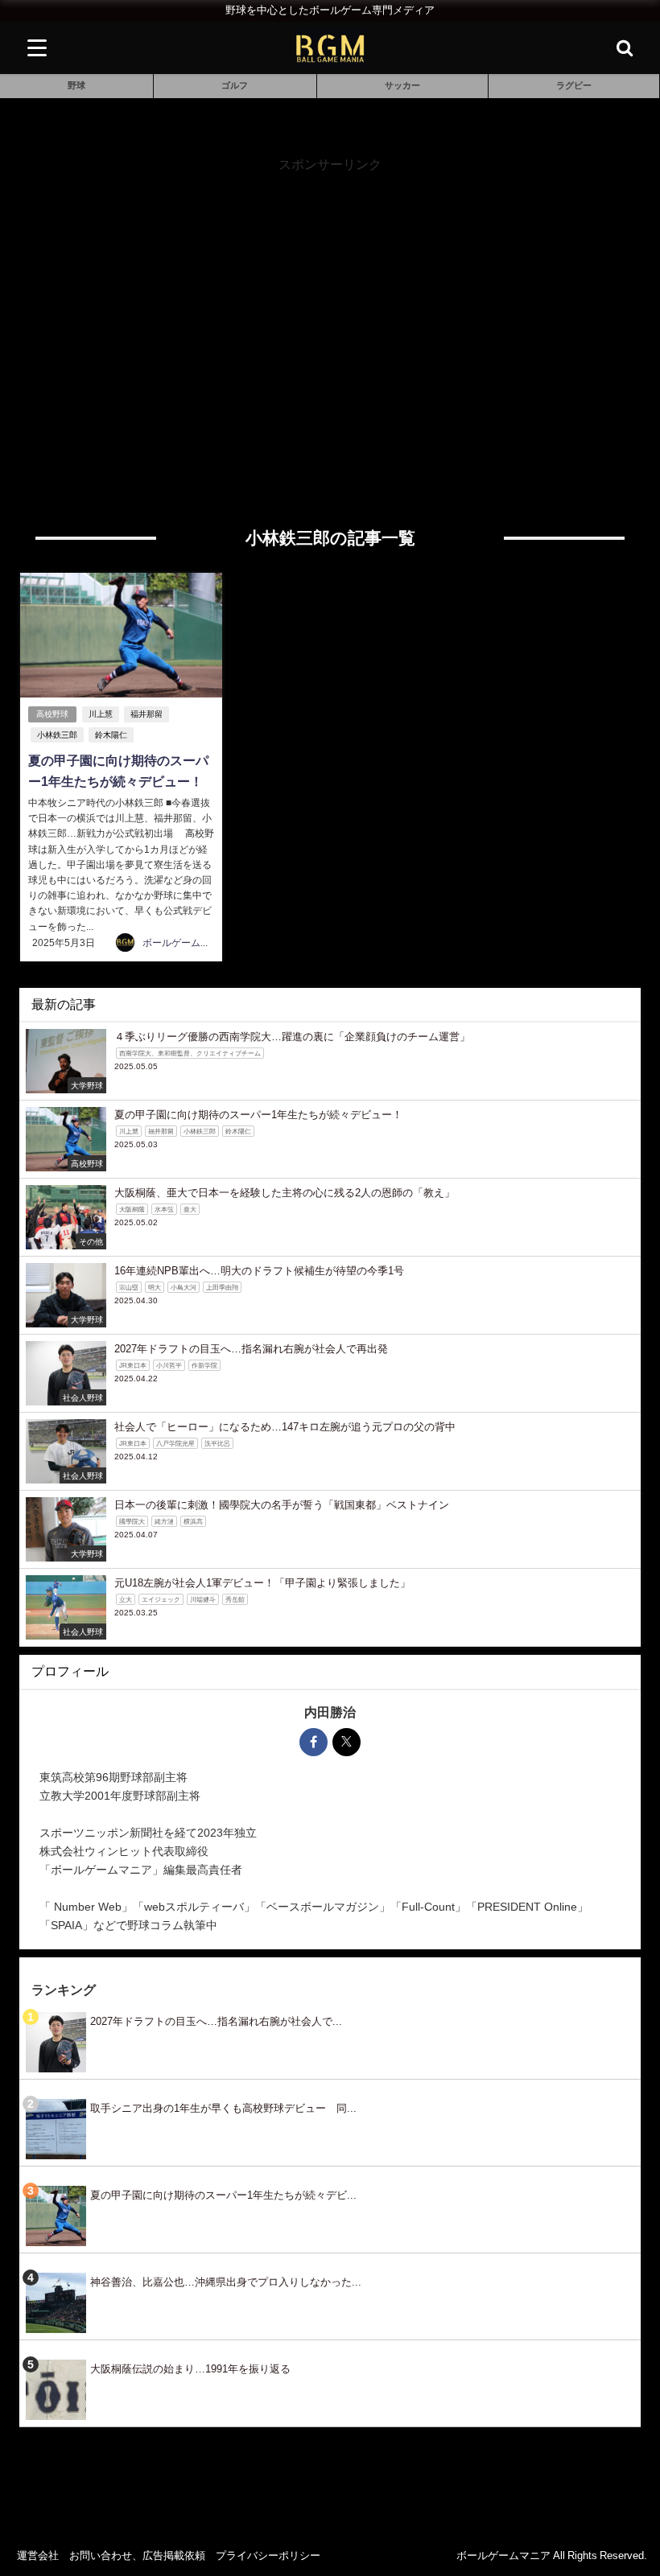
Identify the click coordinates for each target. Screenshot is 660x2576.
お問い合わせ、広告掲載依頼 (137, 2555)
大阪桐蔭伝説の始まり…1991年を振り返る (190, 2369)
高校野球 (52, 714)
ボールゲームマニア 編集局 (202, 943)
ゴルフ (235, 85)
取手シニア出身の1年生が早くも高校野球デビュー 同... (223, 2108)
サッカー (402, 85)
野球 (76, 85)
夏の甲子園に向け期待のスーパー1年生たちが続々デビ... (223, 2195)
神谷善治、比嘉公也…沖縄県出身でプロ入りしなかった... (226, 2282)
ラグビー (574, 85)
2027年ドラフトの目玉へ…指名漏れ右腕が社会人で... (216, 2021)
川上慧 (101, 714)
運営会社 (38, 2555)
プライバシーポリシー (268, 2555)
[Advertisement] (330, 287)
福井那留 (146, 714)
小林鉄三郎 (57, 735)
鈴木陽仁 (111, 735)
